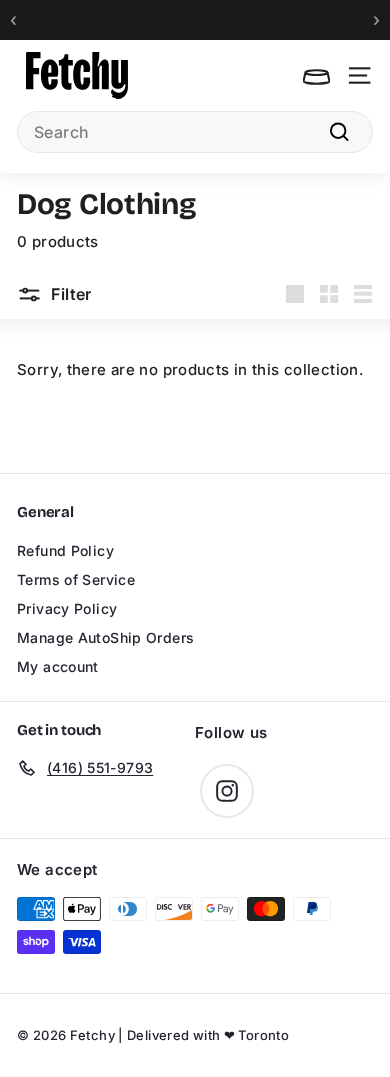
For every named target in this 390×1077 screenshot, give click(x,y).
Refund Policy (65, 550)
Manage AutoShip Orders (105, 637)
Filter (69, 294)
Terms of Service (76, 579)
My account (58, 666)
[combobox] (195, 132)
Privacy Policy (67, 608)
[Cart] (316, 75)
